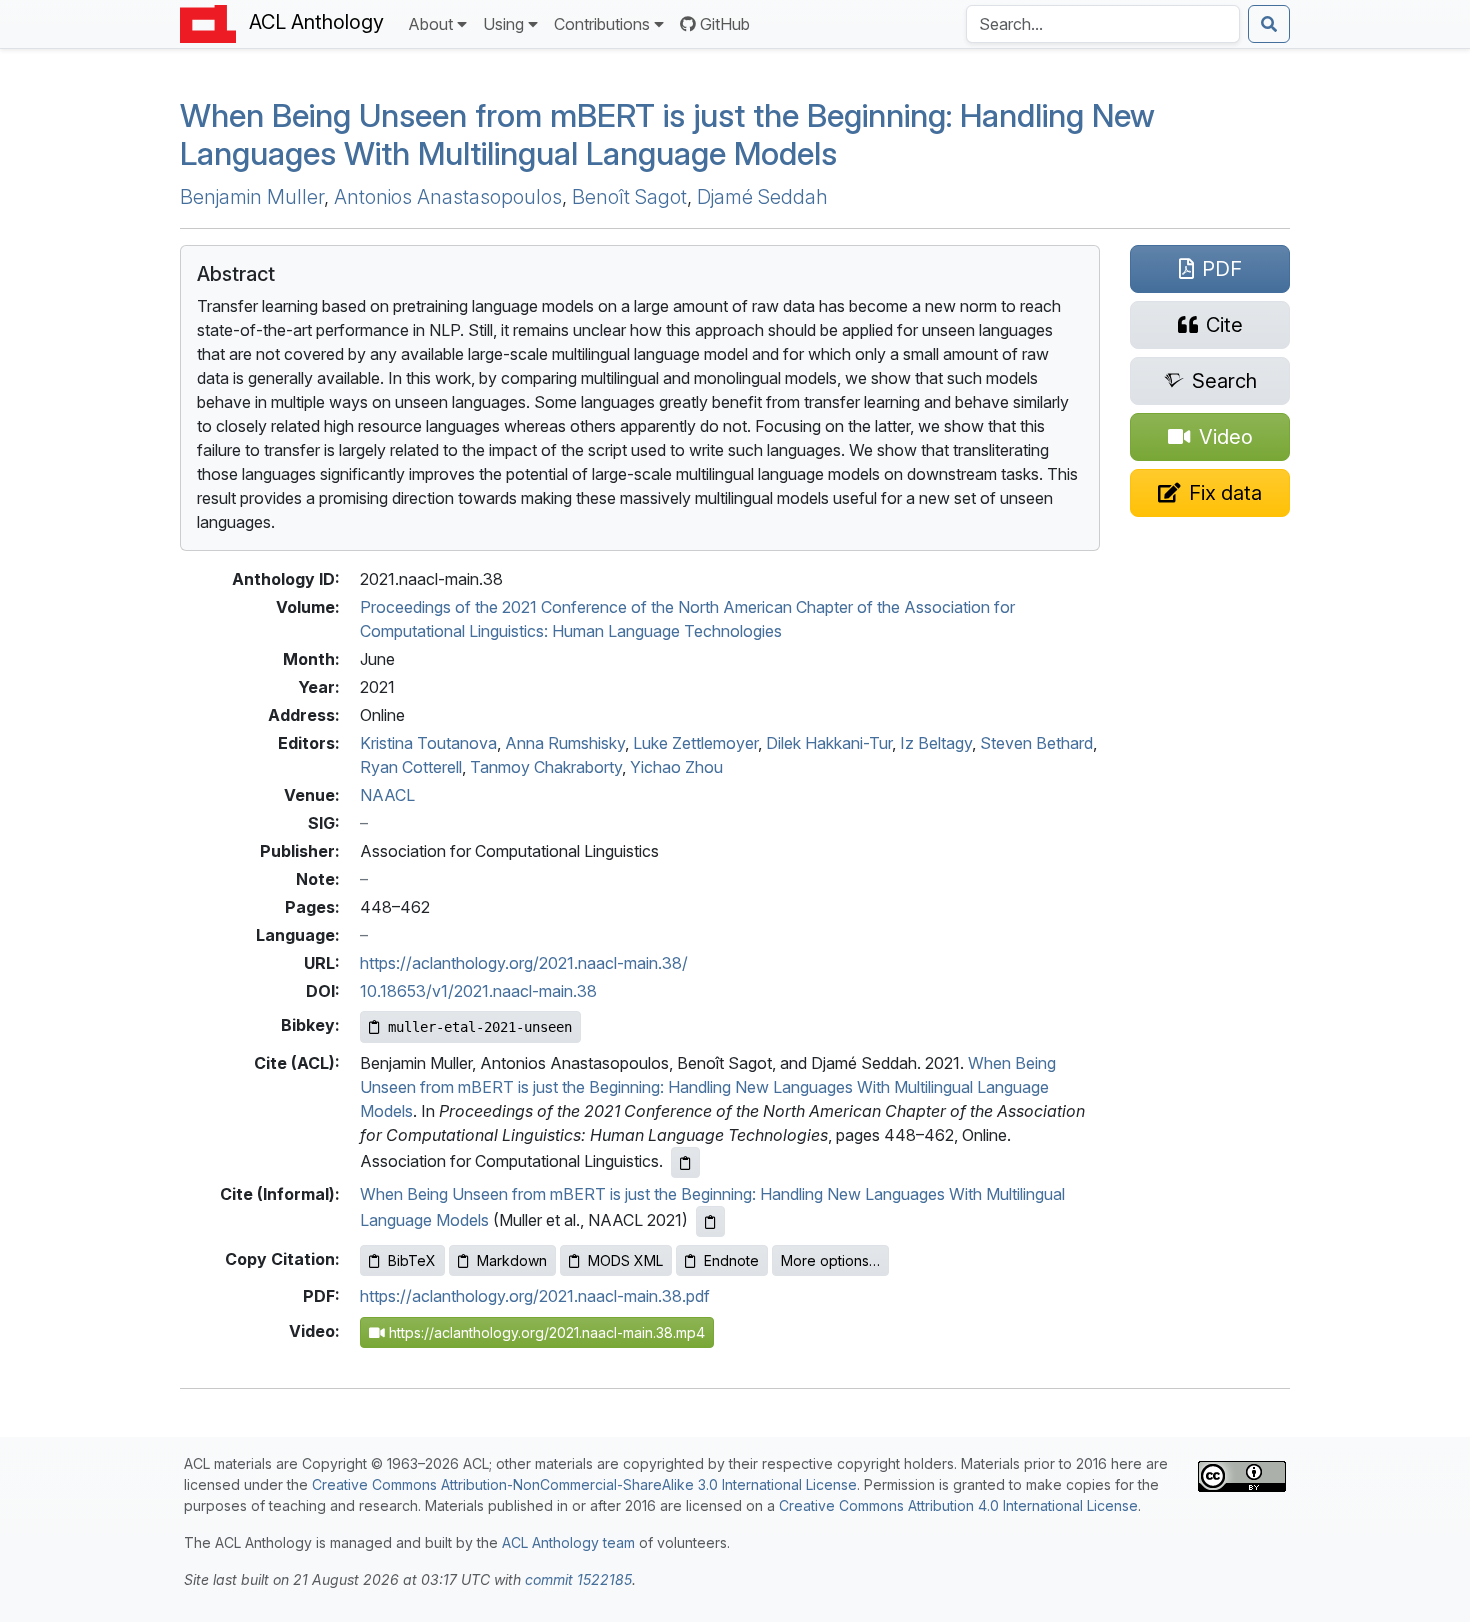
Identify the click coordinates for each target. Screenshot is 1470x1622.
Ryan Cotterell (411, 767)
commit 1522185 (578, 1579)
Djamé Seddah (762, 197)
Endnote (731, 1260)
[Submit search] (1269, 24)
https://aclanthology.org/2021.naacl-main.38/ (524, 963)
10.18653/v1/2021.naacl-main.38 (478, 991)
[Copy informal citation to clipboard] (710, 1221)
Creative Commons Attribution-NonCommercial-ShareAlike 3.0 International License (584, 1484)
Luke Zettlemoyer (695, 743)
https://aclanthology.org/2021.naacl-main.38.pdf (535, 1296)
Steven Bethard (1036, 743)
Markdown (512, 1260)
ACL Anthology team (568, 1542)
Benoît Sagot (629, 197)
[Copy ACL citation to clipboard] (685, 1162)
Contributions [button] (602, 24)
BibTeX (412, 1260)
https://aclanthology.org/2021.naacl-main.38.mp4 (545, 1332)
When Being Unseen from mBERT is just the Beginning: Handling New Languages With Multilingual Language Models (708, 1087)
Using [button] (503, 24)
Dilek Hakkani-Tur (829, 743)
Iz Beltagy (936, 743)
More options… (830, 1260)
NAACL (387, 795)
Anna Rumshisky (565, 743)
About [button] (430, 24)
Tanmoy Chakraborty (546, 767)
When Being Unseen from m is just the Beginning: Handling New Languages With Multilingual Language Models (667, 134)
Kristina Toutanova (428, 743)
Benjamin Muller (252, 197)
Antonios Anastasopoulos (448, 197)
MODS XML (625, 1260)
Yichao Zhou (676, 767)
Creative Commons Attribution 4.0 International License (958, 1505)
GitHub (725, 24)
